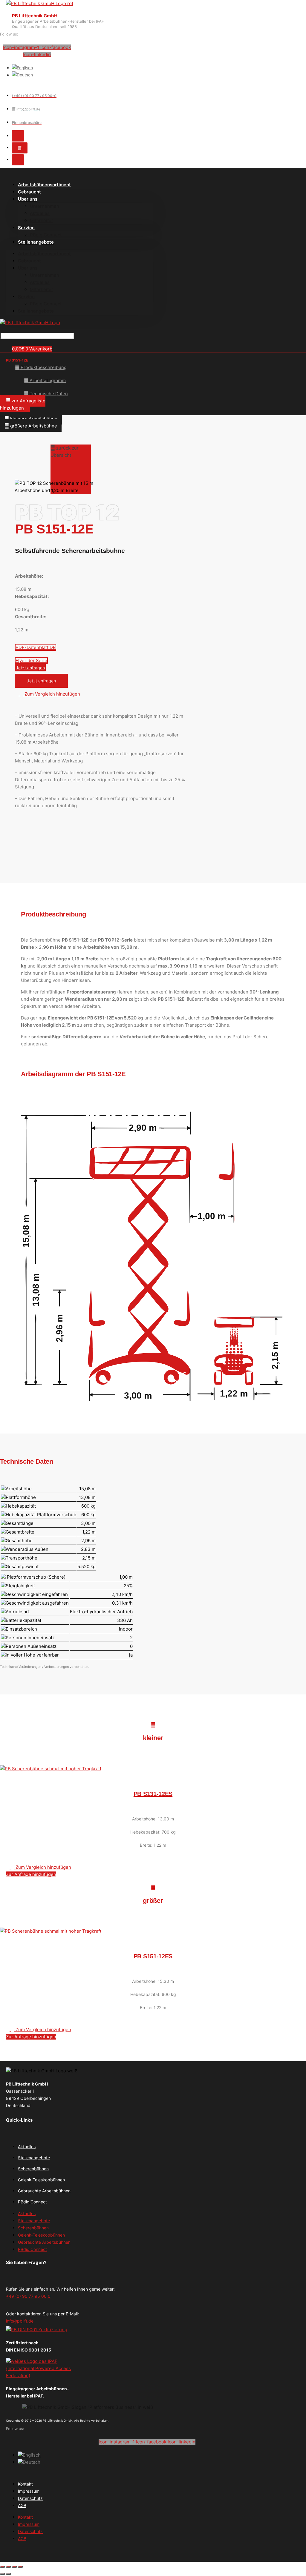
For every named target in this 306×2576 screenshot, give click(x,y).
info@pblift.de (20, 2321)
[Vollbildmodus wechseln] (8, 2567)
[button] (23, 404)
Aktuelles (40, 213)
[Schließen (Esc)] (20, 2567)
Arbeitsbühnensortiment (44, 185)
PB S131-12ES (153, 1794)
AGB (22, 2505)
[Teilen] (14, 2567)
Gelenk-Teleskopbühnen (41, 2180)
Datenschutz (30, 2498)
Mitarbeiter (42, 220)
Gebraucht (29, 261)
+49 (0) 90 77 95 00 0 (28, 2296)
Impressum (29, 2491)
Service (26, 228)
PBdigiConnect (46, 304)
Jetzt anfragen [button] (41, 681)
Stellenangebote (36, 242)
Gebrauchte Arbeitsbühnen (44, 2191)
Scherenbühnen (33, 2169)
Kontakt (25, 2484)
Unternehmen (45, 206)
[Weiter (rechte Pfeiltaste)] (8, 2574)
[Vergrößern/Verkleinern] (2, 2567)
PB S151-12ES (153, 1956)
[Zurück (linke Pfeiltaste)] (2, 2574)
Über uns (28, 199)
